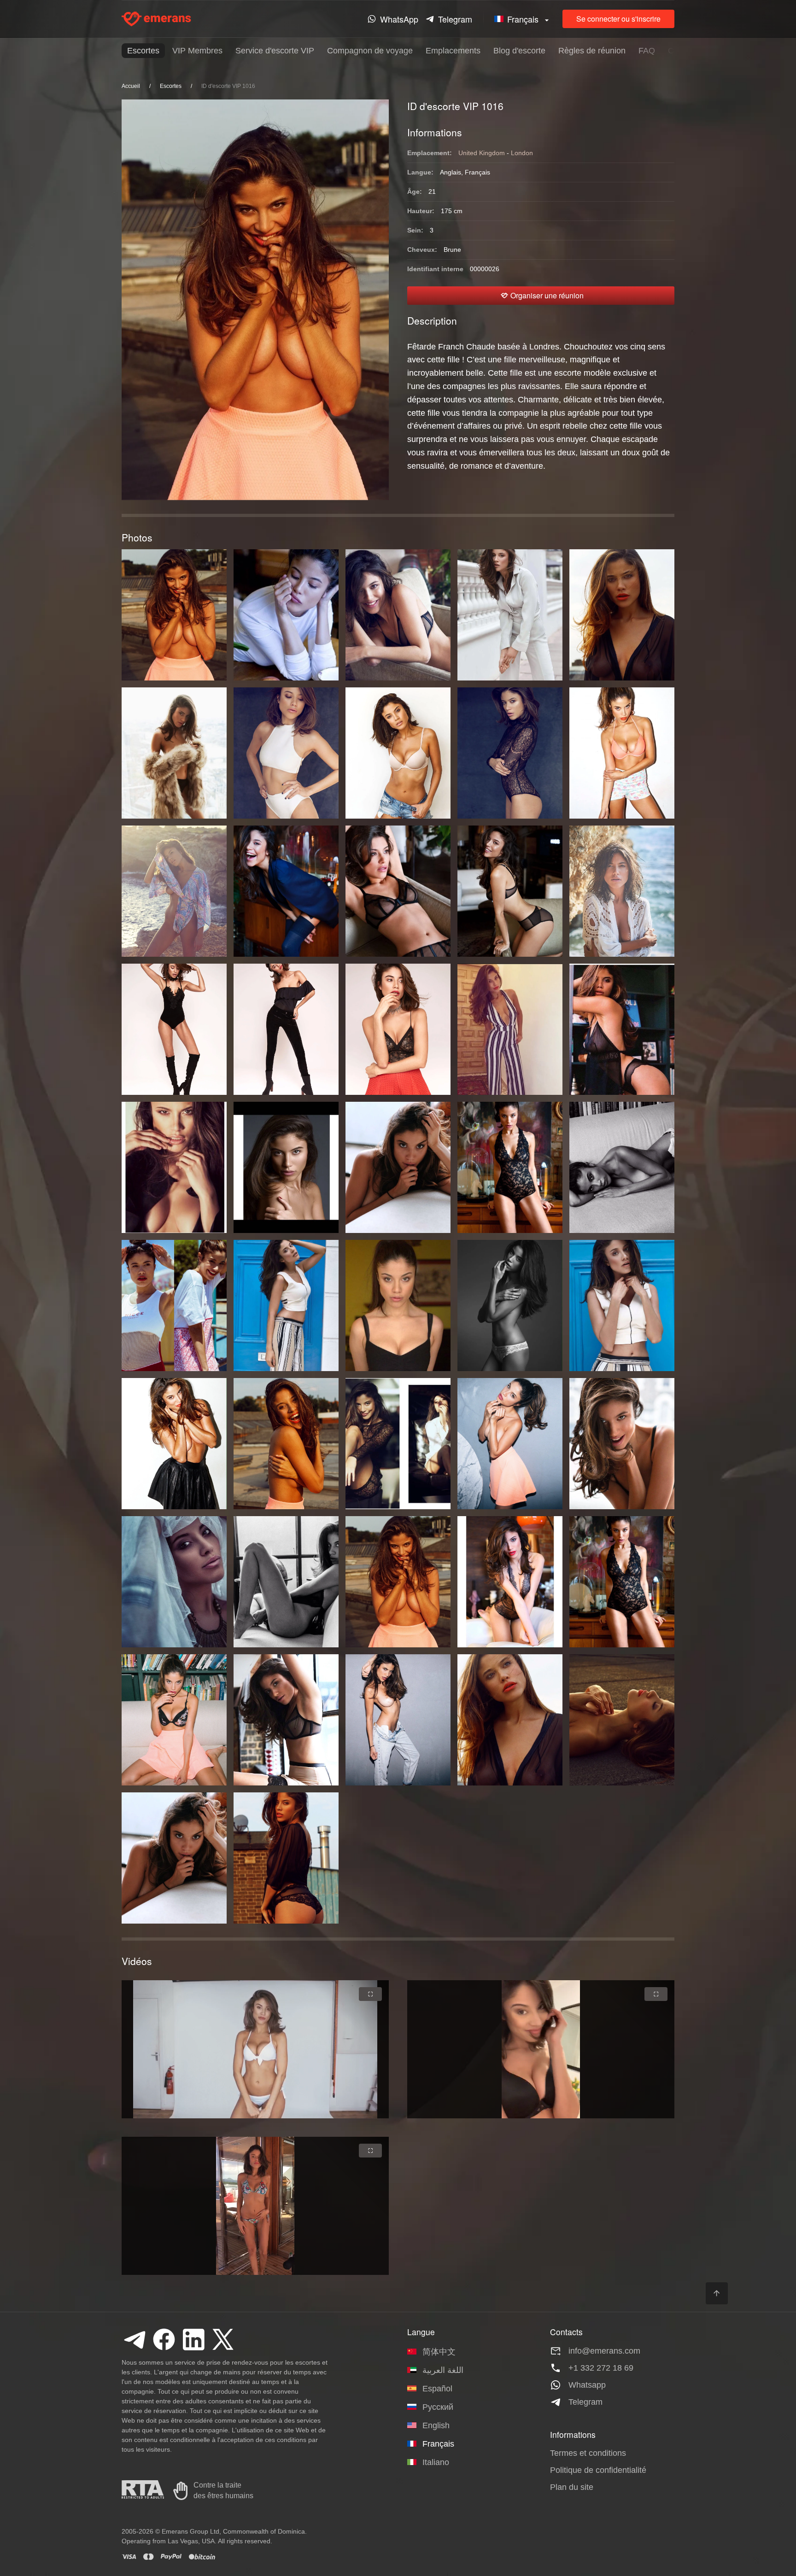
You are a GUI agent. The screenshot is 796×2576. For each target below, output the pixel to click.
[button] (523, 19)
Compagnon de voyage (370, 51)
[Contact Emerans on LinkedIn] (193, 2339)
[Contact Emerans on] (135, 2339)
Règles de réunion (592, 51)
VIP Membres (197, 51)
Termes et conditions (588, 2453)
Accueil (131, 86)
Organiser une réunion (547, 295)
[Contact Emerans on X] (223, 2339)
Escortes (143, 51)
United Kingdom (482, 153)
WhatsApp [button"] (399, 19)
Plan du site (572, 2487)
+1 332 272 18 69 (601, 2368)
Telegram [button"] (455, 19)
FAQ (647, 51)
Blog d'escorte (519, 51)
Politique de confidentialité (598, 2470)
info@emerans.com (604, 2351)
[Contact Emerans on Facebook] (164, 2339)
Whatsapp (587, 2385)
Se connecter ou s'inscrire (618, 19)
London (522, 153)
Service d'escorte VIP (275, 51)
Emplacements (453, 51)
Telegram (585, 2402)
